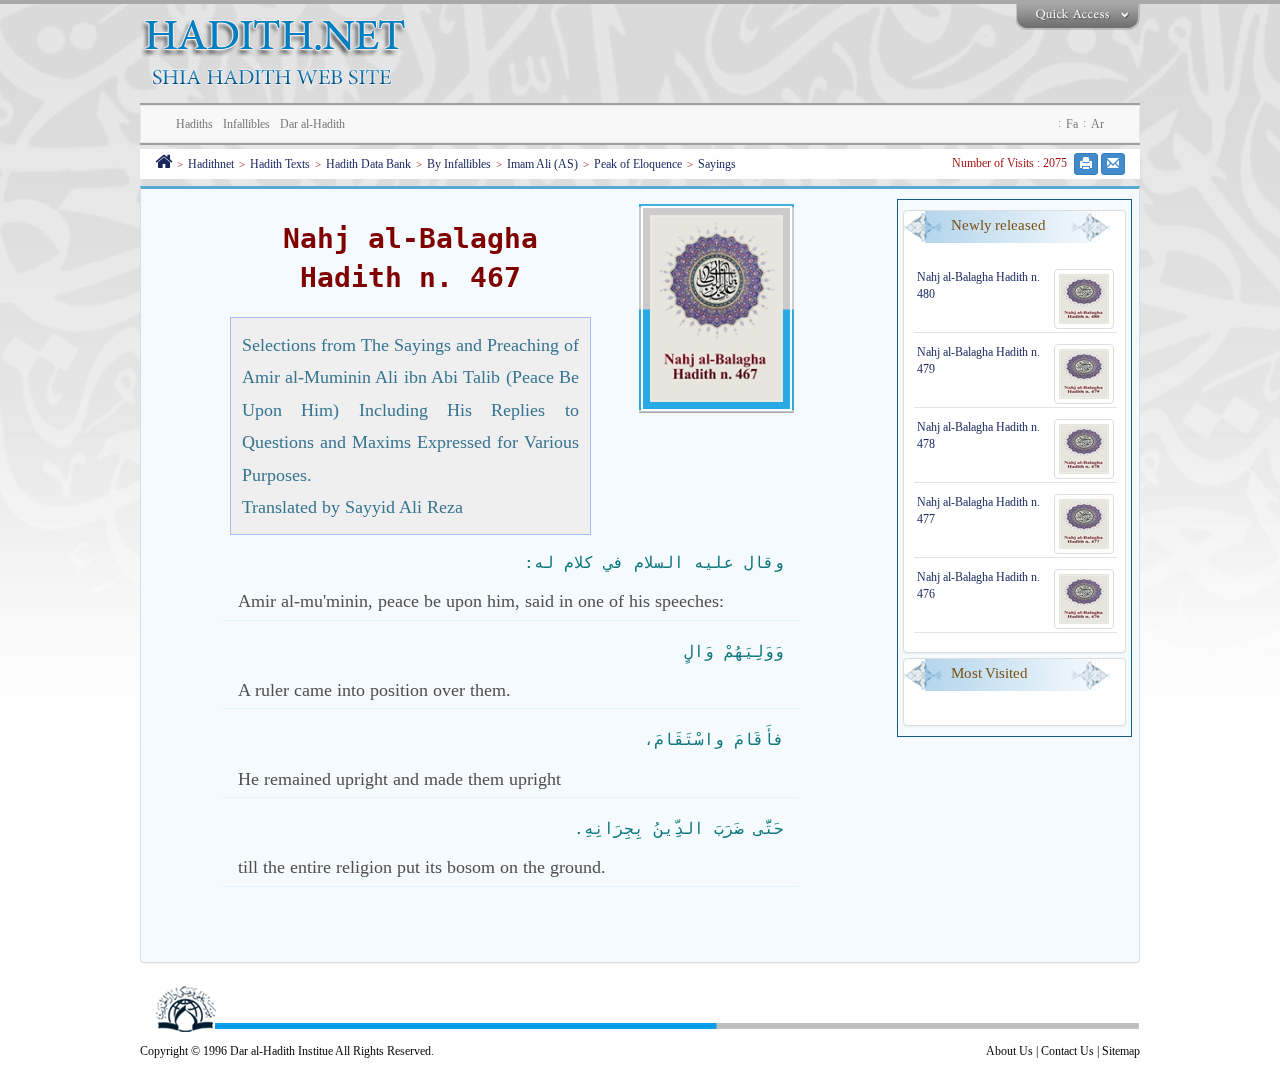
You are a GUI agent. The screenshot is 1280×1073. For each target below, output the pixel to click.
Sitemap (1121, 1051)
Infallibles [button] (246, 124)
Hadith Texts (280, 164)
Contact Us (1067, 1051)
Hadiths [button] (194, 124)
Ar (1097, 124)
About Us (1009, 1051)
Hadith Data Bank (368, 164)
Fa (1072, 124)
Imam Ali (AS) (542, 164)
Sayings (717, 164)
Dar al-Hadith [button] (312, 124)
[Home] (163, 164)
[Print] (1086, 164)
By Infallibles (459, 164)
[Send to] (1113, 164)
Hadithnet (211, 164)
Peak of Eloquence (638, 164)
